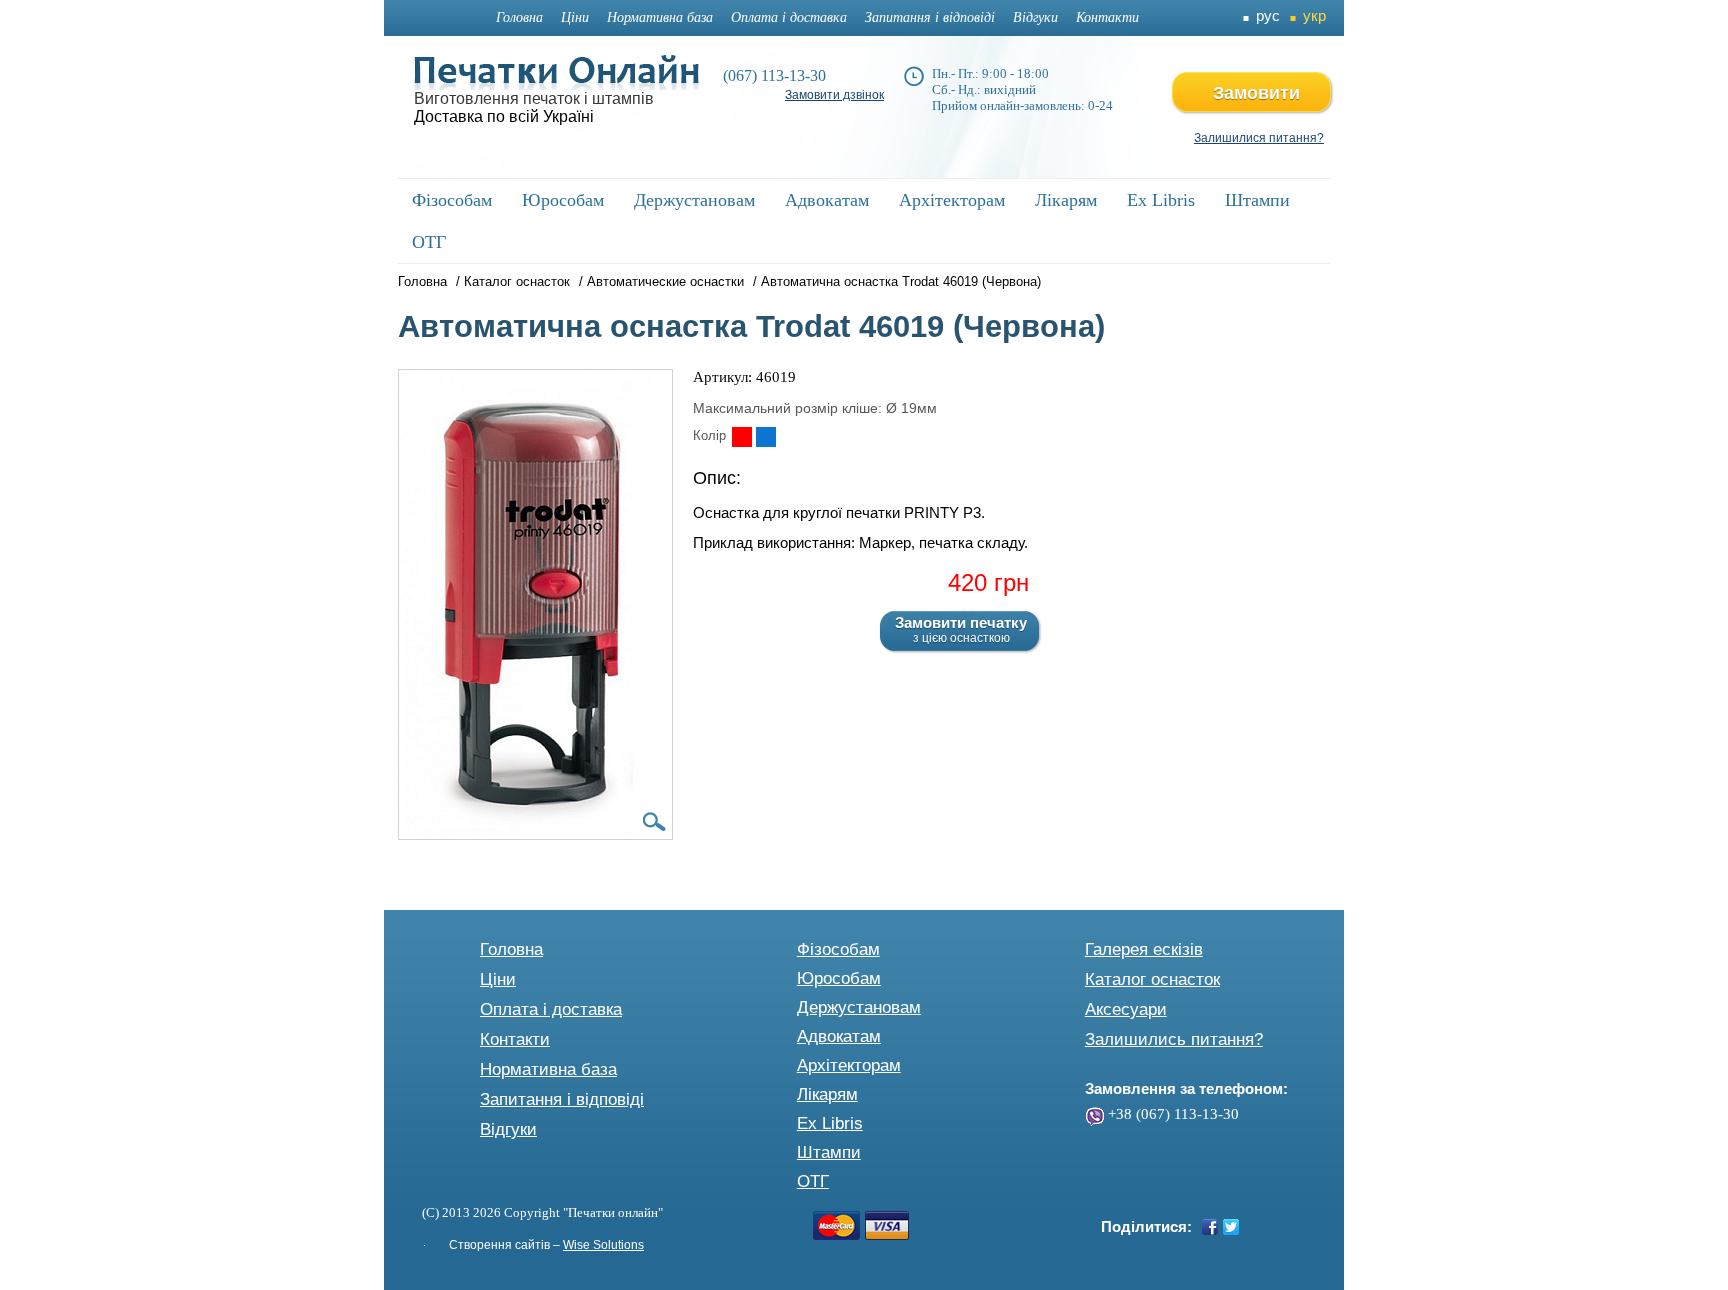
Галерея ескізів (1144, 949)
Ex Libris (830, 1123)
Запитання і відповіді (930, 17)
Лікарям (827, 1094)
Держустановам (859, 1007)
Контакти (1107, 17)
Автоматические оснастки (665, 281)
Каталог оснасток (517, 281)
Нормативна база (660, 17)
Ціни (575, 17)
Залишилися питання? (1259, 138)
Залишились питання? (1174, 1039)
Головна (519, 17)
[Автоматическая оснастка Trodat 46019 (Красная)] (742, 437)
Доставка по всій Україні (504, 116)
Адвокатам (839, 1036)
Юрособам (839, 978)
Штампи (829, 1152)
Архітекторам (849, 1065)
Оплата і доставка (789, 17)
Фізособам (838, 949)
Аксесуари (1126, 1009)
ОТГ (813, 1181)
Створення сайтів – (546, 1245)
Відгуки (1035, 17)
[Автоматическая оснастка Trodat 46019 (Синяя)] (766, 437)
